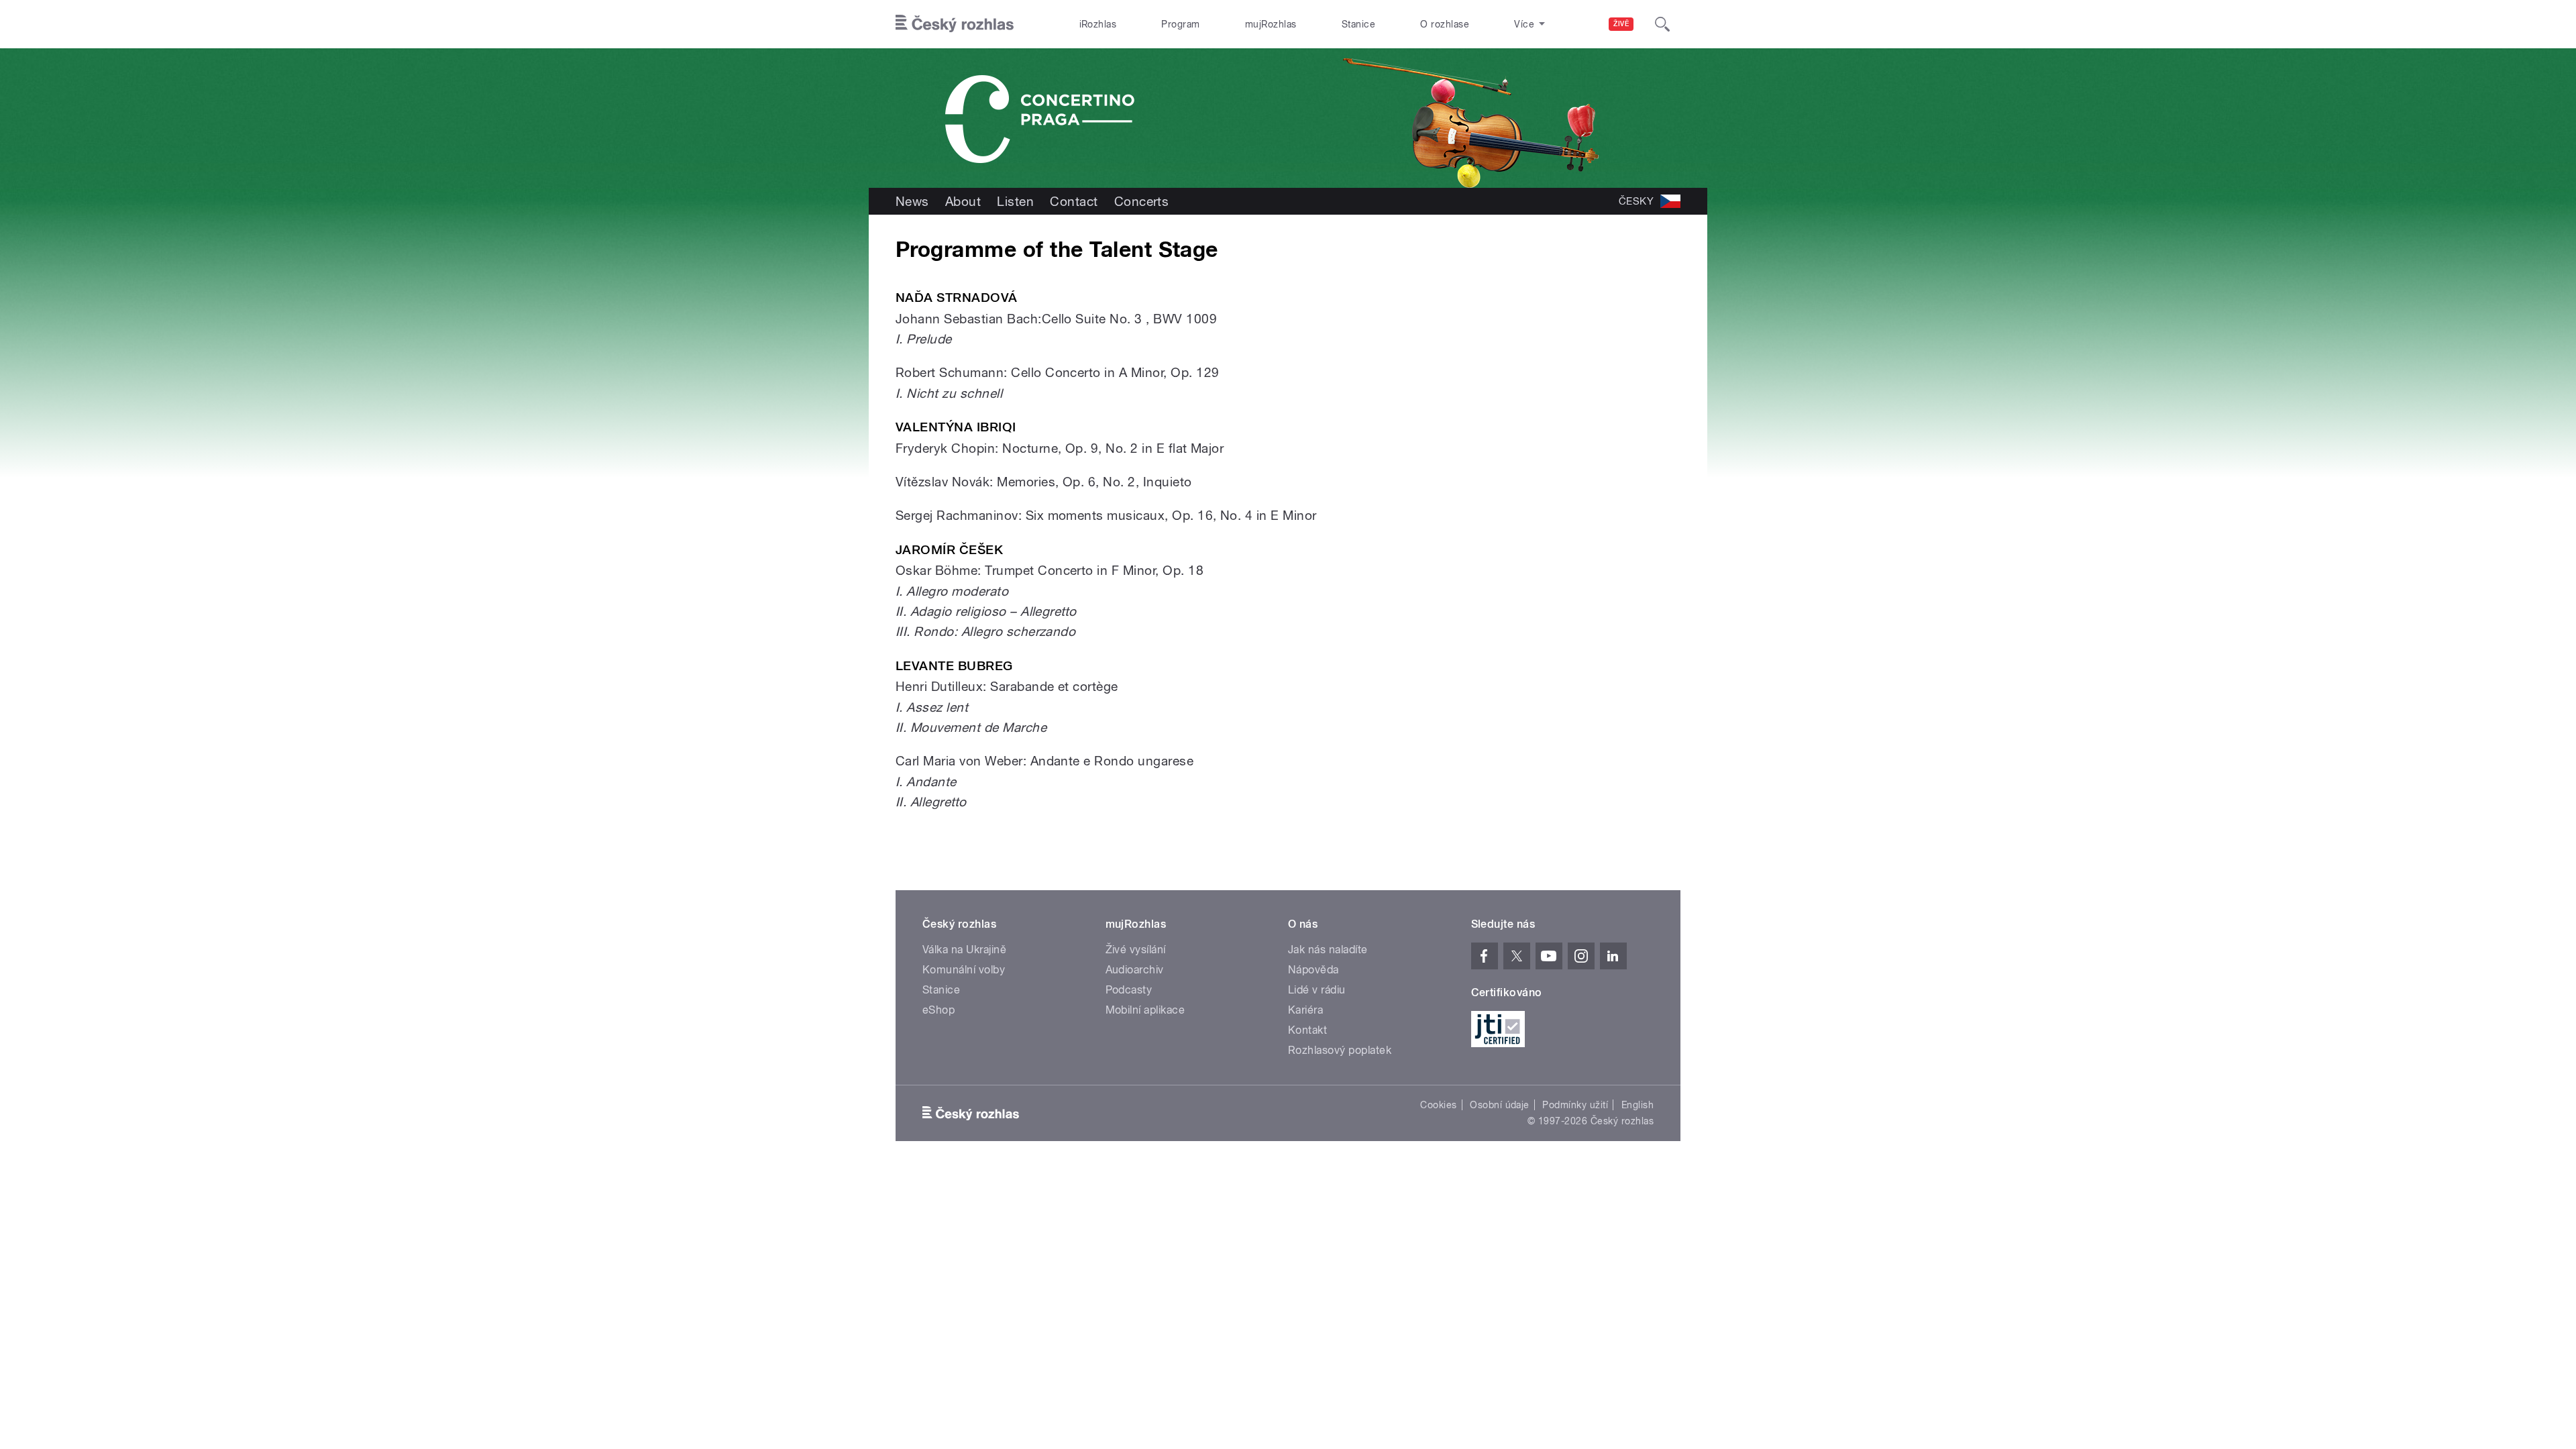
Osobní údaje (1500, 1105)
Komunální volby (964, 970)
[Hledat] (1662, 24)
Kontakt (1307, 1030)
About (963, 201)
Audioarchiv (1135, 970)
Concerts (1142, 201)
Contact (1074, 201)
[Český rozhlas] (955, 24)
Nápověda (1313, 970)
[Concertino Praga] (1288, 118)
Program (1180, 24)
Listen (1015, 201)
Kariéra (1305, 1010)
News (912, 201)
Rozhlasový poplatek (1340, 1050)
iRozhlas (1098, 24)
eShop (938, 1010)
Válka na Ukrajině (964, 950)
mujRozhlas (1271, 24)
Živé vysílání (1136, 950)
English (1638, 1105)
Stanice (1358, 24)
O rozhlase (1445, 24)
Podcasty (1129, 990)
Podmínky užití (1575, 1105)
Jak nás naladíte (1328, 950)
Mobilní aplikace (1145, 1010)
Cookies (1438, 1105)
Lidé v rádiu (1317, 990)
